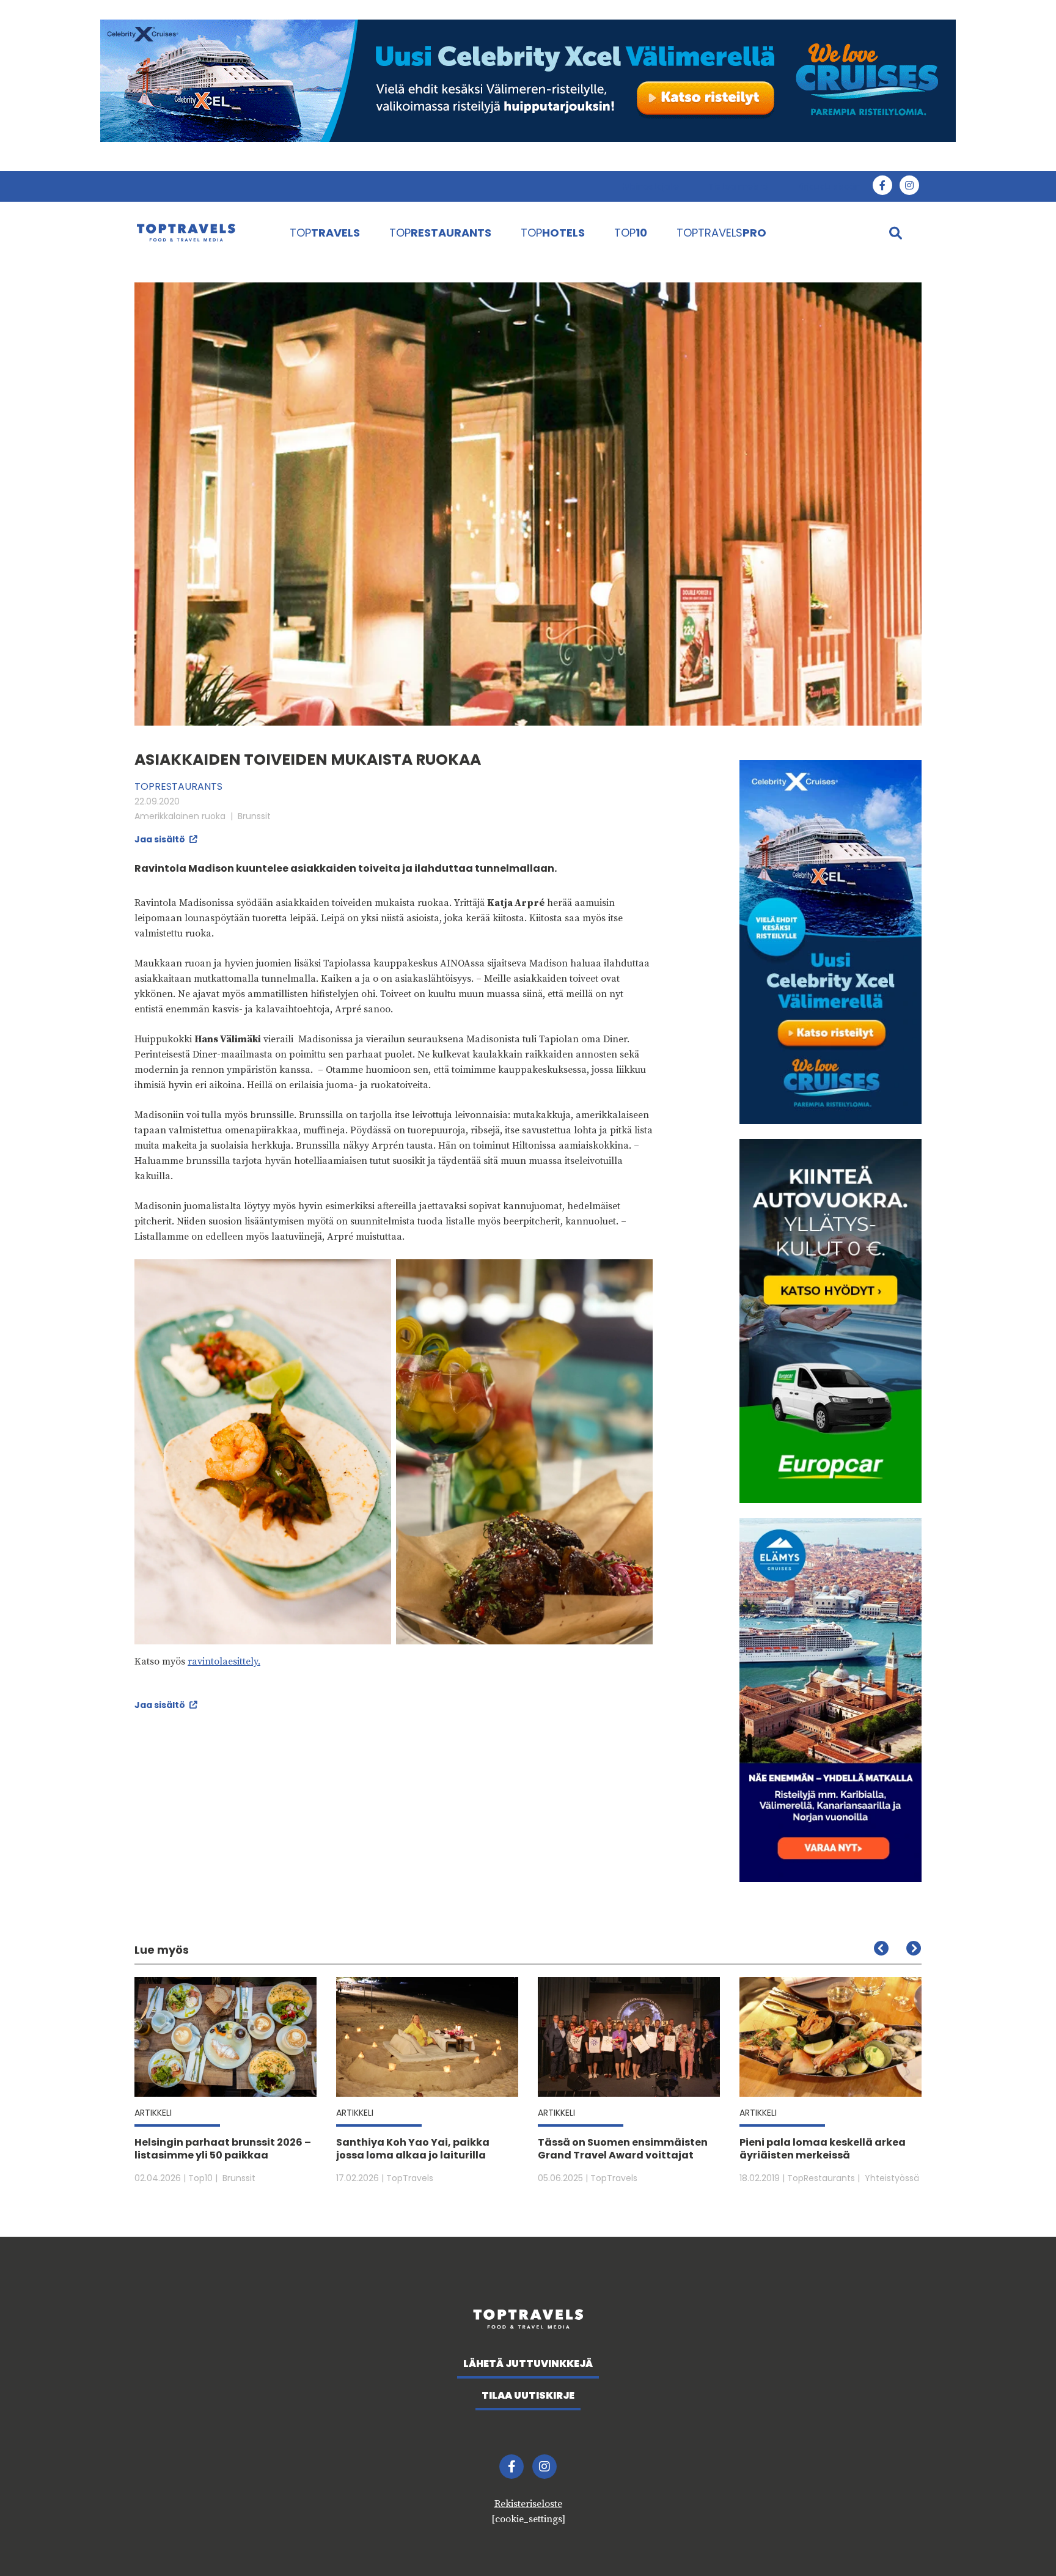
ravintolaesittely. (224, 1662)
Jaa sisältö (161, 839)
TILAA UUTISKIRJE (528, 2395)
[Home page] (200, 232)
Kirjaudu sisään (829, 186)
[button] (913, 1948)
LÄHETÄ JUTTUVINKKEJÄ (528, 2364)
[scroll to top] (1021, 2541)
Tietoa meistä (738, 186)
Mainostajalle (651, 186)
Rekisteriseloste (528, 2504)
